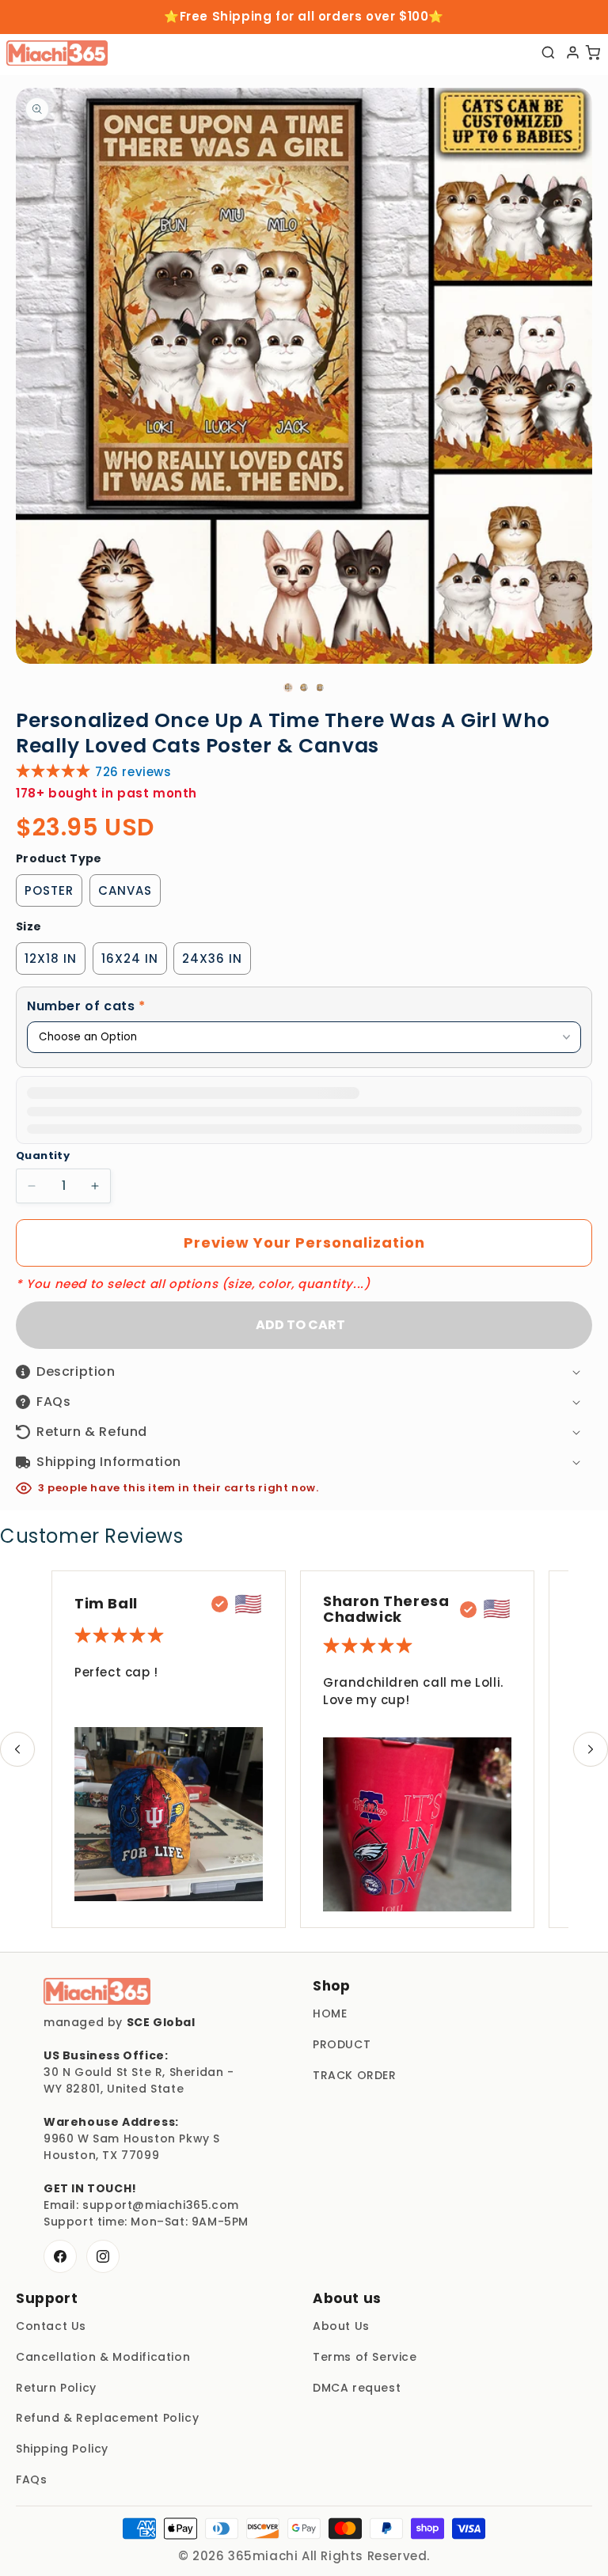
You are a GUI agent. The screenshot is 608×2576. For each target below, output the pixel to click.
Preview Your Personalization (304, 1243)
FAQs (31, 2479)
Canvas (125, 890)
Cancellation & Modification (103, 2357)
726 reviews (133, 772)
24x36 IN (212, 958)
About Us (341, 2326)
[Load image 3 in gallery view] (320, 688)
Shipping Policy (62, 2449)
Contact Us (51, 2326)
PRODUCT (342, 2044)
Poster (49, 890)
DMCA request (357, 2388)
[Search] (548, 53)
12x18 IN (51, 958)
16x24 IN (130, 958)
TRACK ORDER (355, 2075)
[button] (304, 1007)
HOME (330, 2013)
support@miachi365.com (161, 2205)
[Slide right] (591, 1749)
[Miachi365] (97, 1991)
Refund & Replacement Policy (107, 2418)
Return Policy (56, 2388)
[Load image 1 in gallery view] (288, 688)
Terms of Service (365, 2357)
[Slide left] (17, 1749)
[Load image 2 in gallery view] (304, 688)
